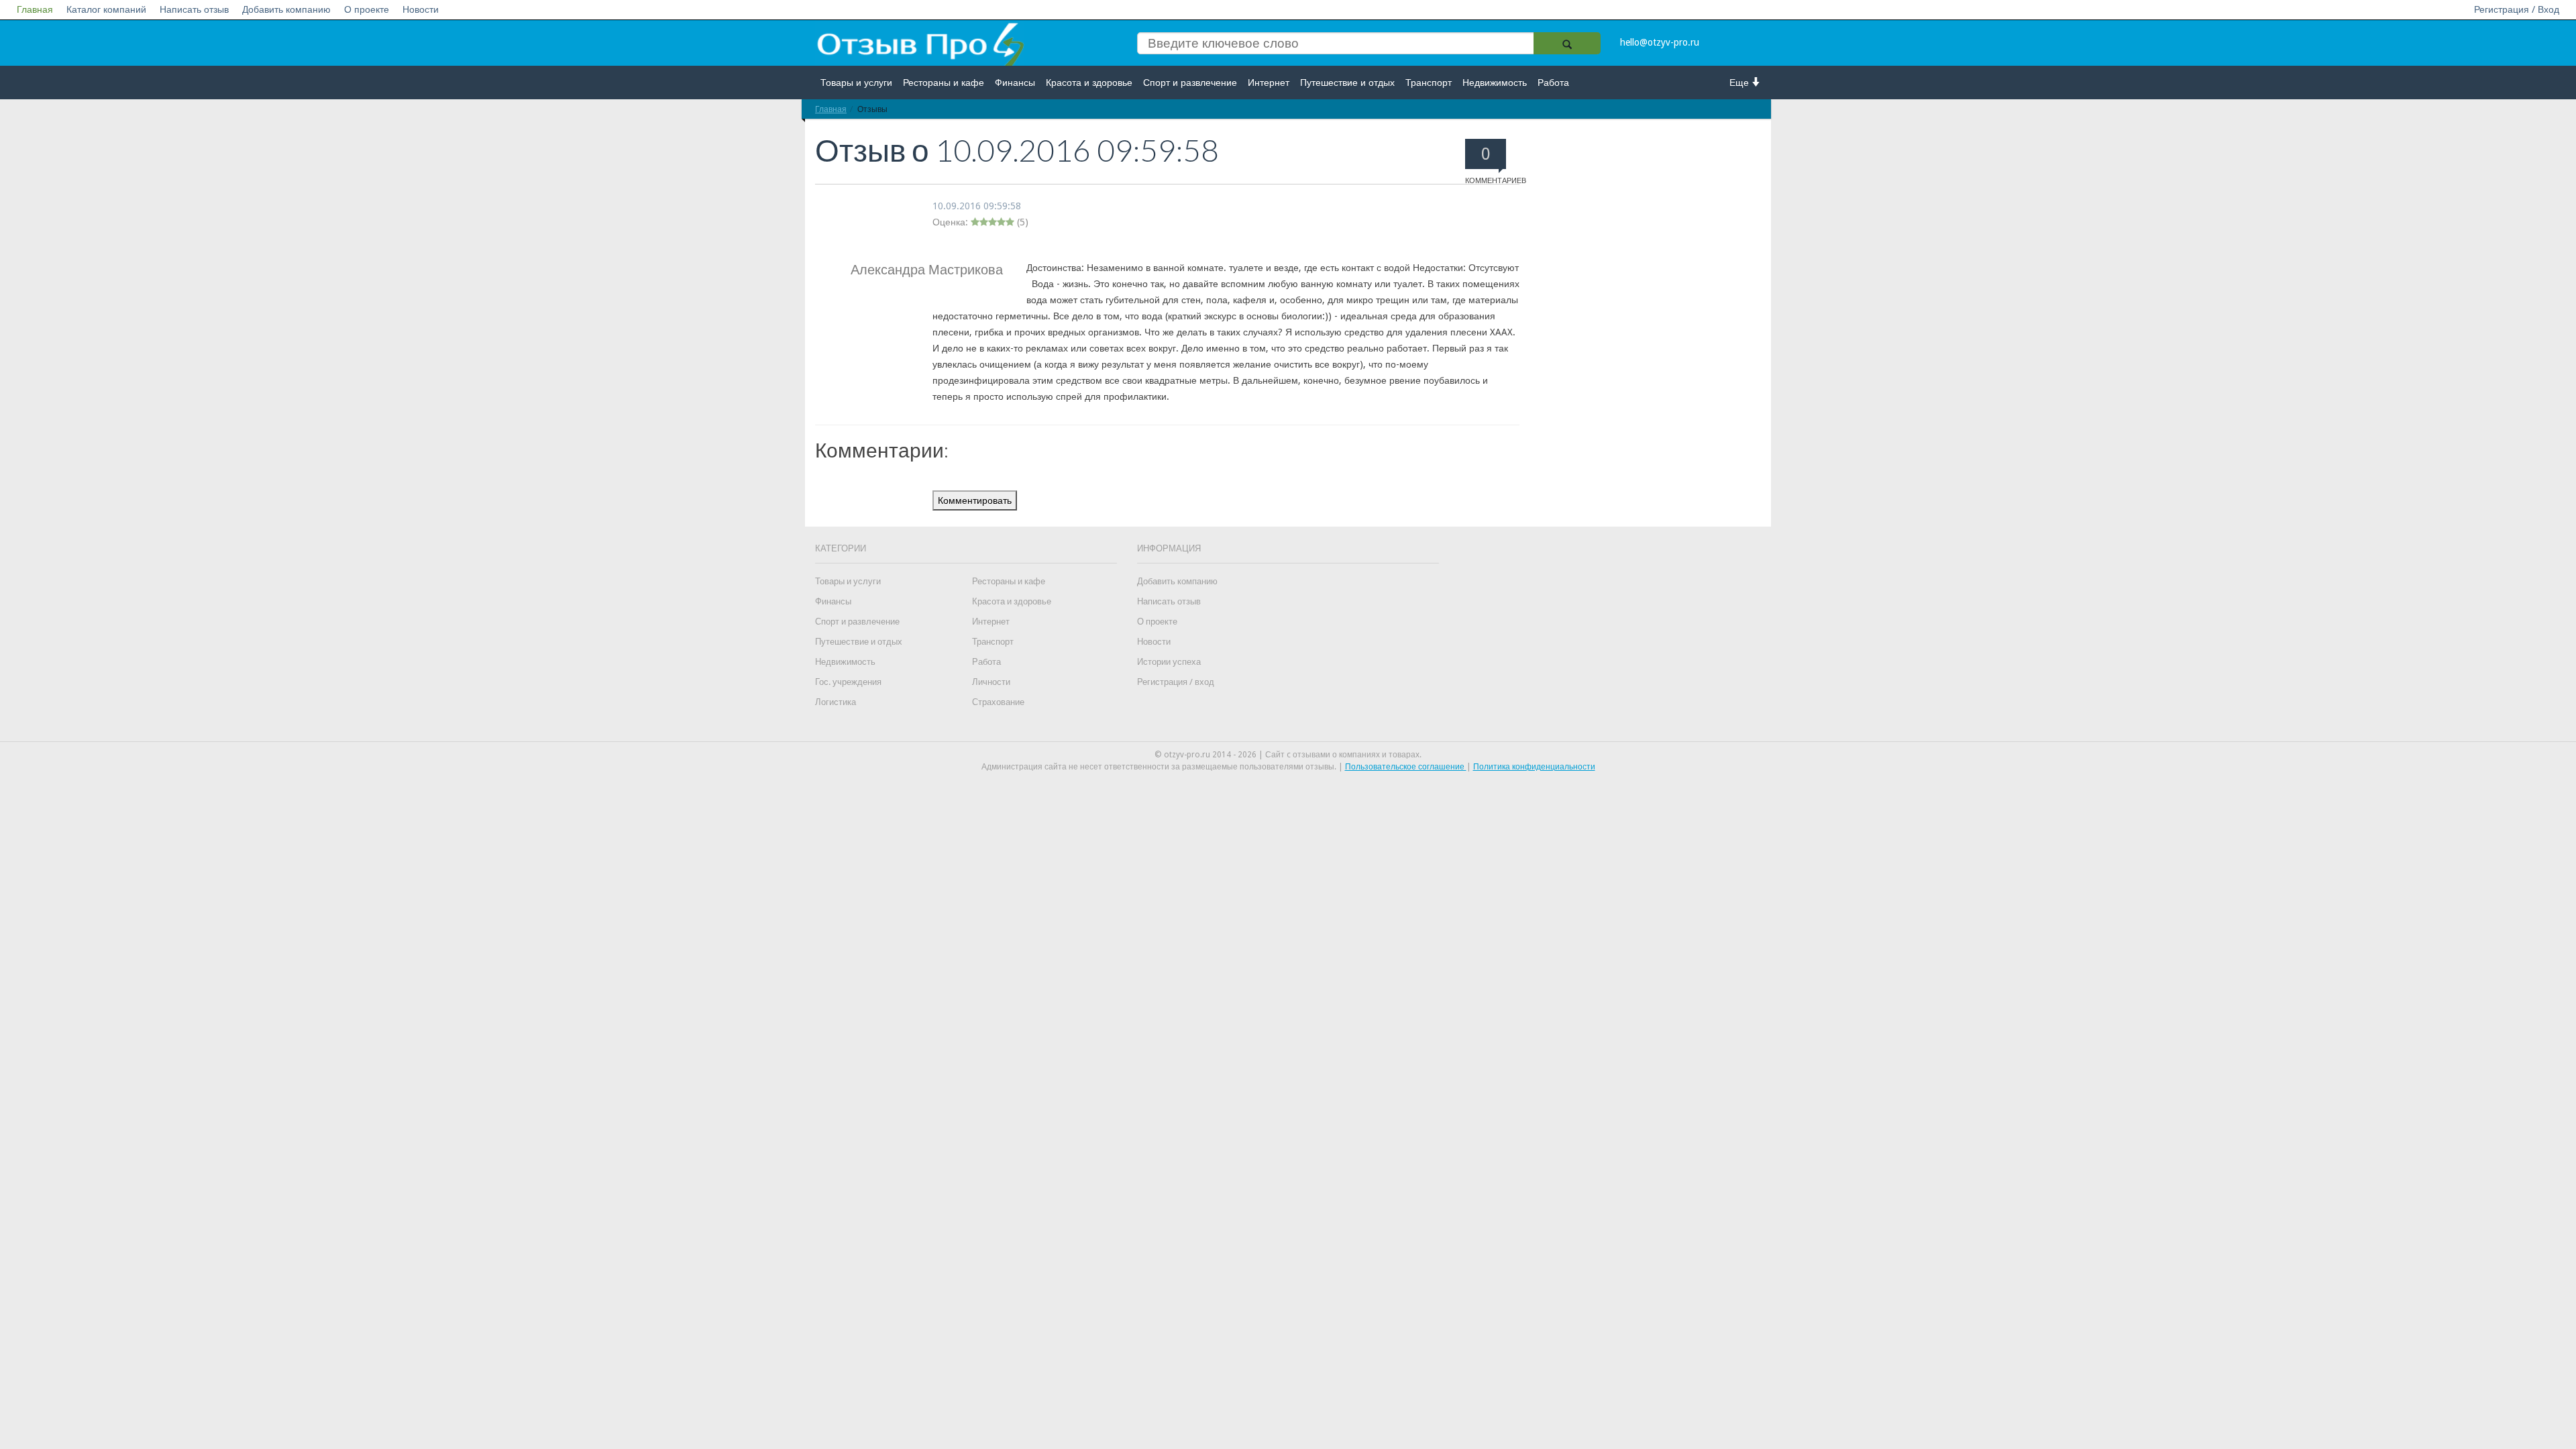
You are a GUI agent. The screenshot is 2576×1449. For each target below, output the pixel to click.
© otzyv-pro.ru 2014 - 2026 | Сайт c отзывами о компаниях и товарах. (1288, 755)
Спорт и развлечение (1190, 83)
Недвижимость (1495, 83)
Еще (1740, 83)
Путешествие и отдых (1347, 83)
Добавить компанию (286, 9)
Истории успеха (1169, 662)
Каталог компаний (106, 9)
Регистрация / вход (1176, 682)
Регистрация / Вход (2517, 9)
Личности (991, 682)
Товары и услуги (856, 83)
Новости (421, 9)
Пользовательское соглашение (1406, 767)
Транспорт (1429, 83)
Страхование (998, 702)
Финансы (1015, 83)
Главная (35, 9)
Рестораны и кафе (944, 83)
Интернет (1269, 83)
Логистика (836, 702)
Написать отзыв (194, 9)
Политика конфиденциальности (1534, 767)
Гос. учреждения (848, 682)
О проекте (367, 9)
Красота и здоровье (1089, 83)
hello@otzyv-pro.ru (1660, 42)
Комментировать (975, 500)
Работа (1553, 83)
